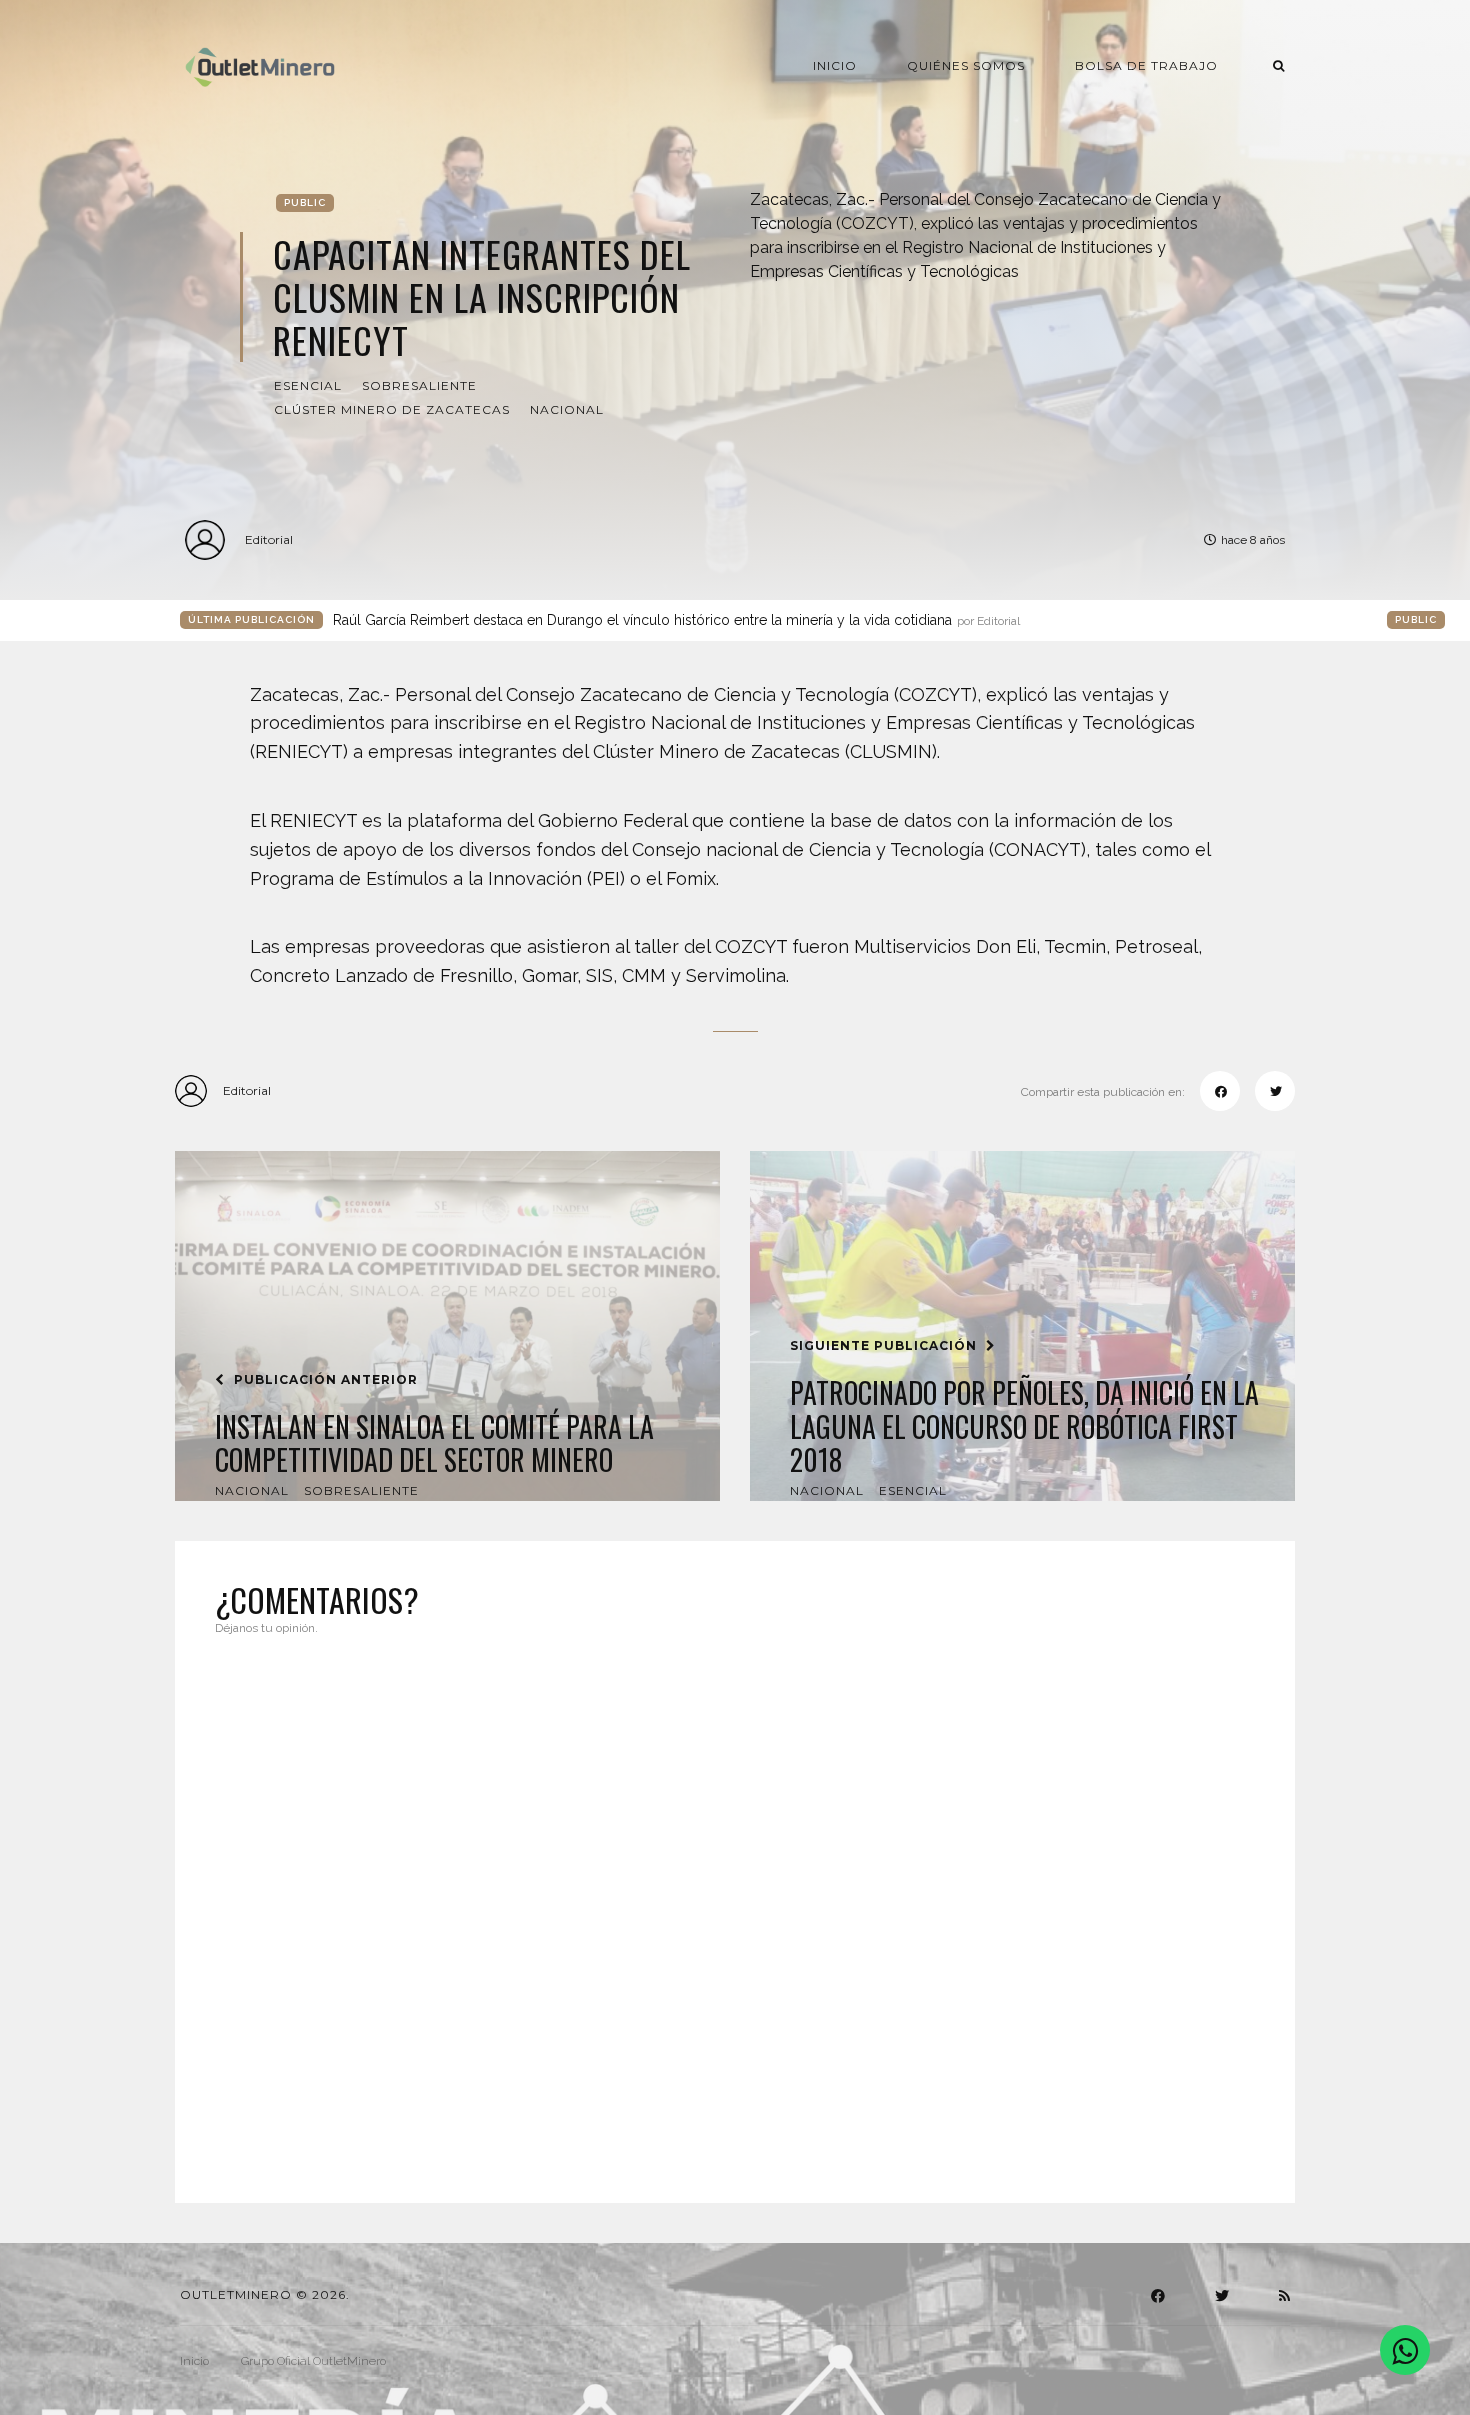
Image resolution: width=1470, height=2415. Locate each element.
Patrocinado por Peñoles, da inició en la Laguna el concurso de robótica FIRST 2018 (1024, 1426)
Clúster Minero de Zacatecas (392, 409)
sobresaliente (419, 385)
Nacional (567, 409)
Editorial (269, 539)
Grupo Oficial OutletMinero (313, 2361)
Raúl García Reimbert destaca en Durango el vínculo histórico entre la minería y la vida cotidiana (676, 620)
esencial (308, 385)
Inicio (835, 65)
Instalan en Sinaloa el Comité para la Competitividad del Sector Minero (434, 1443)
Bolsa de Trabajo (1146, 65)
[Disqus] (735, 1907)
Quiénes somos (966, 65)
